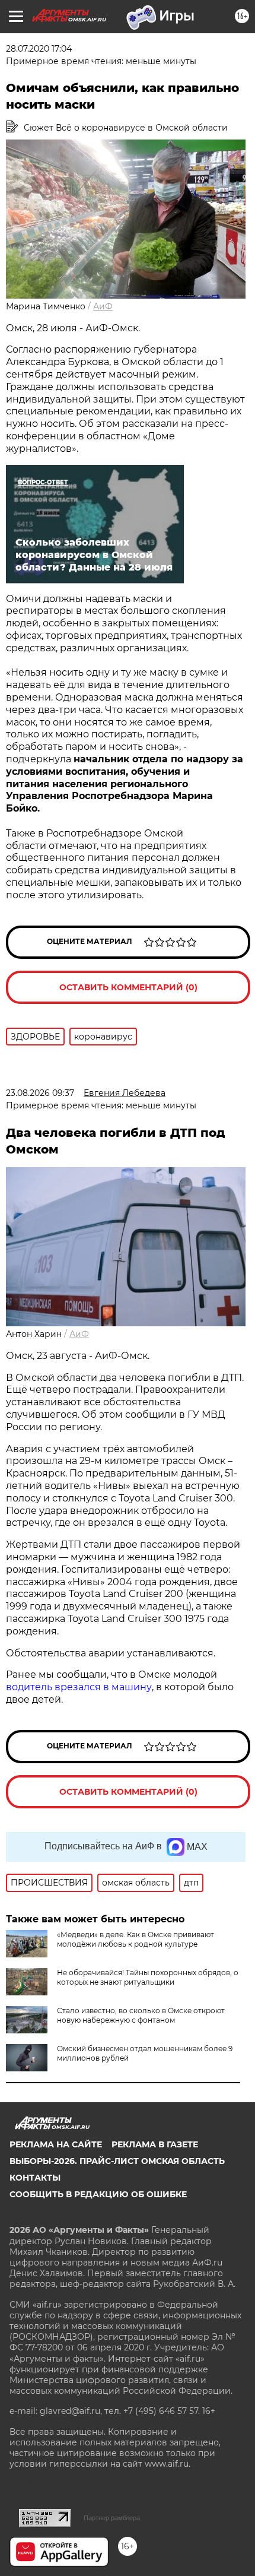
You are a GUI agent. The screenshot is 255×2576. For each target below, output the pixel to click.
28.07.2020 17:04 (39, 49)
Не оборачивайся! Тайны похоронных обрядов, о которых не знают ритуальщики (148, 1977)
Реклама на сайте (56, 2144)
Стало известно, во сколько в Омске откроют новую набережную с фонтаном (141, 2015)
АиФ (103, 306)
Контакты (35, 2178)
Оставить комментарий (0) (128, 987)
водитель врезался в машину (79, 1687)
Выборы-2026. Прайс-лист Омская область (117, 2161)
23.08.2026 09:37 (40, 1093)
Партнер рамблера (112, 2518)
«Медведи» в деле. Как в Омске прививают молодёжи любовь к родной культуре (136, 1939)
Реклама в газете (155, 2144)
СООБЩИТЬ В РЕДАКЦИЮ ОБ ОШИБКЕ (98, 2194)
